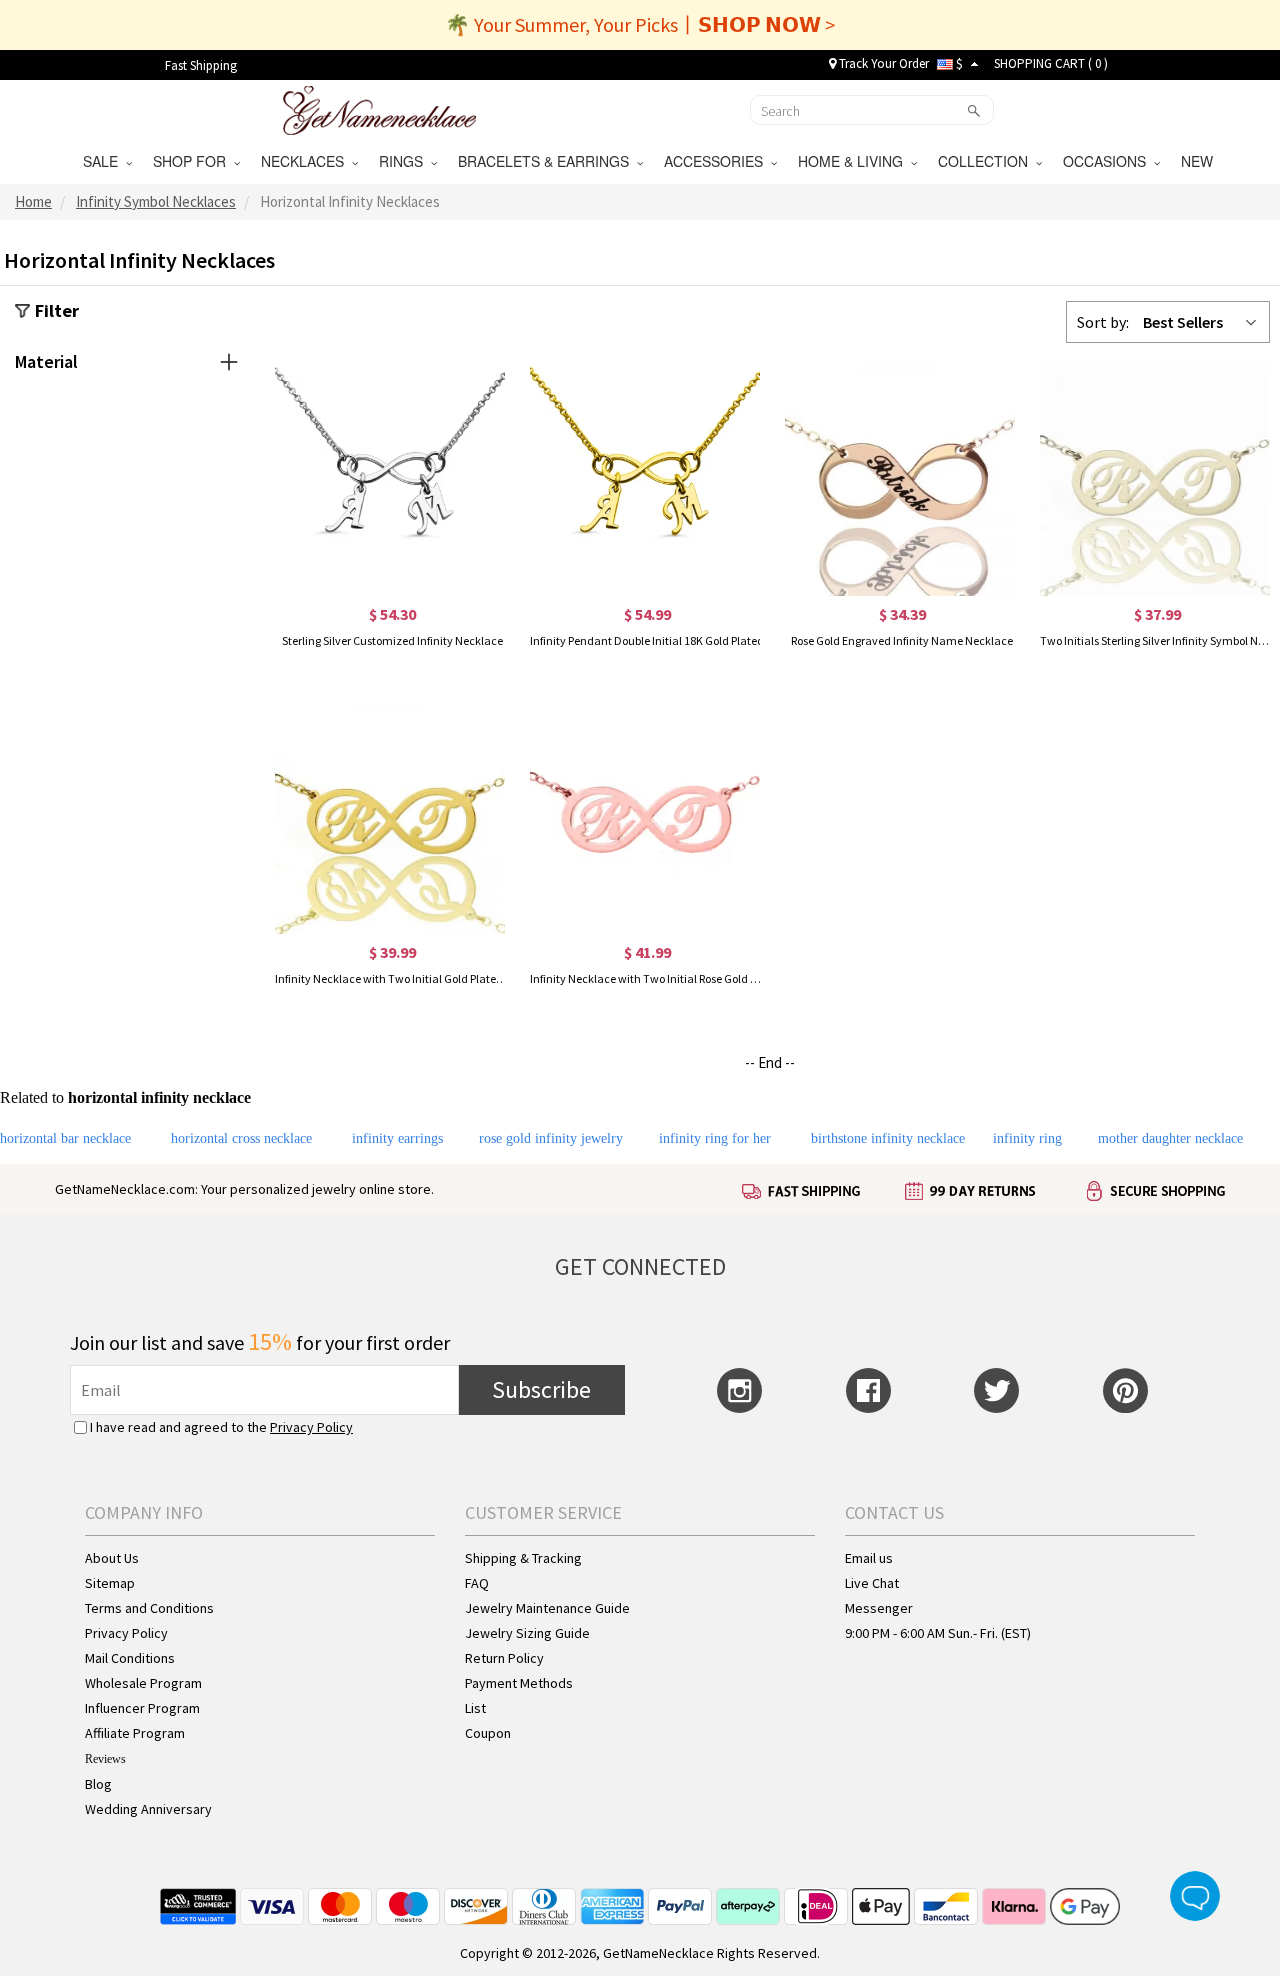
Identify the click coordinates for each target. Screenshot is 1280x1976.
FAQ (477, 1583)
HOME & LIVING (854, 161)
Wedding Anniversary (148, 1809)
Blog (98, 1784)
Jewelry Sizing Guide (527, 1633)
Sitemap (110, 1583)
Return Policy (504, 1658)
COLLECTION (987, 161)
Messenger (879, 1608)
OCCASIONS (1108, 161)
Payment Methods (519, 1683)
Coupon (488, 1733)
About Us (112, 1558)
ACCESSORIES (717, 161)
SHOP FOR (193, 161)
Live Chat (872, 1583)
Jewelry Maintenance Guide (547, 1608)
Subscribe (541, 1389)
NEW (1199, 161)
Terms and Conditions (149, 1608)
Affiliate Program (135, 1733)
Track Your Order (882, 63)
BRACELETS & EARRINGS (547, 161)
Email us (869, 1558)
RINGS (405, 161)
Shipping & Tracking (523, 1558)
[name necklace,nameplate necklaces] (379, 108)
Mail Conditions (130, 1658)
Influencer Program (142, 1708)
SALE (104, 161)
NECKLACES (306, 161)
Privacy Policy (311, 1427)
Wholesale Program (143, 1683)
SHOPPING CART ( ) (1051, 63)
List (475, 1708)
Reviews (105, 1759)
